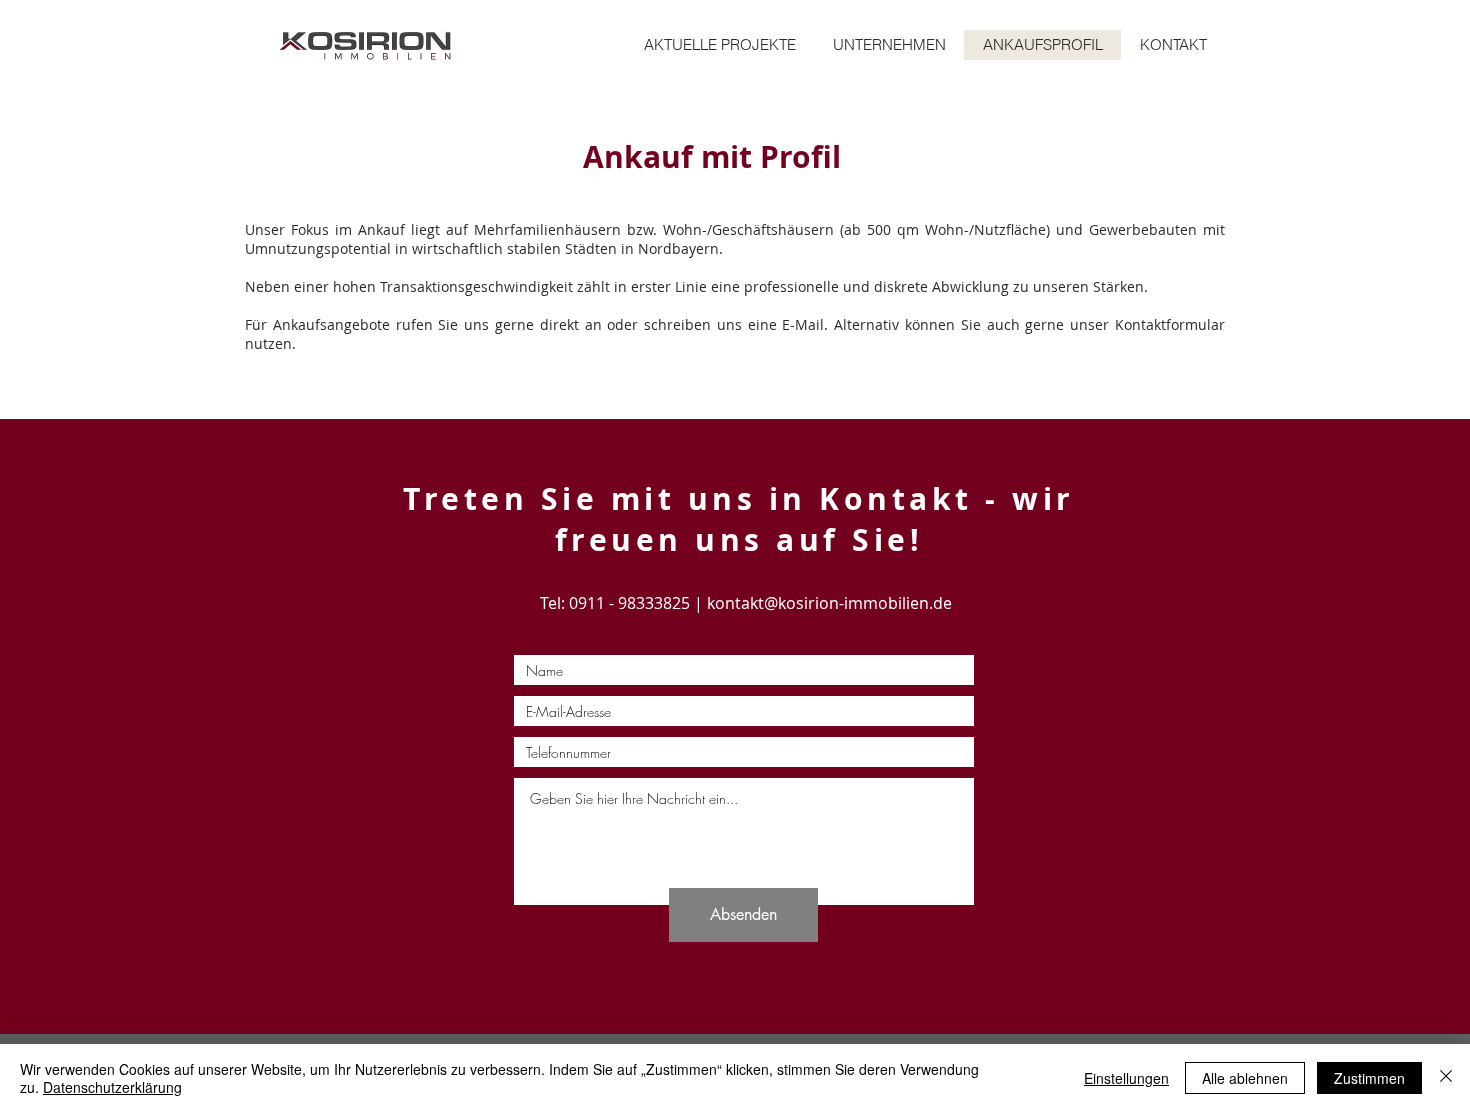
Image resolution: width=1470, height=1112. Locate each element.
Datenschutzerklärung (112, 1087)
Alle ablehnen (1245, 1078)
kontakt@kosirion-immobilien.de (829, 603)
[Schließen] (1446, 1078)
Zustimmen (1369, 1078)
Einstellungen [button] (1126, 1078)
